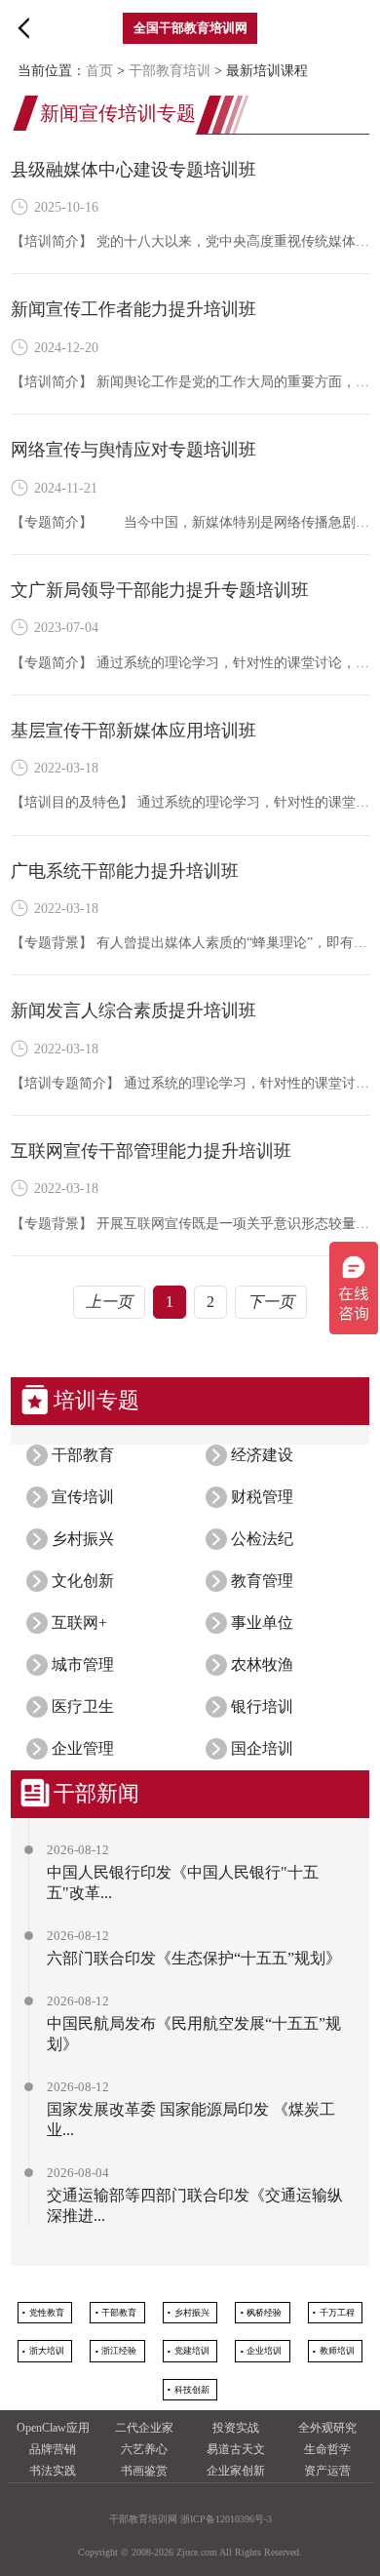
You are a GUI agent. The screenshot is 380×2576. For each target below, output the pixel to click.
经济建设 (262, 1455)
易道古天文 (236, 2449)
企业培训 (264, 2351)
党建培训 (192, 2351)
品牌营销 (53, 2449)
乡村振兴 (83, 1539)
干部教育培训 (170, 71)
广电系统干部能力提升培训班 (125, 871)
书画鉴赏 (144, 2471)
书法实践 (53, 2471)
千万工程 (337, 2313)
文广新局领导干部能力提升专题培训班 (160, 590)
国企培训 (262, 1748)
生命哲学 (327, 2449)
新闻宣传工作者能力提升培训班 (133, 309)
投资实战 (236, 2428)
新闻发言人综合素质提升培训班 (133, 1011)
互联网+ (79, 1623)
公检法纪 (262, 1539)
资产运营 (327, 2471)
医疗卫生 (83, 1706)
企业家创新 (236, 2471)
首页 (99, 71)
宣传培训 (83, 1497)
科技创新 (192, 2390)
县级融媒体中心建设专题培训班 (133, 170)
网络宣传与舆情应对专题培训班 (133, 450)
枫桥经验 (264, 2313)
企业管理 (83, 1748)
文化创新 (83, 1581)
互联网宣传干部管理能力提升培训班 (151, 1151)
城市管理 (83, 1664)
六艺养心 (144, 2449)
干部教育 (83, 1455)
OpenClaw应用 (53, 2428)
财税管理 (262, 1497)
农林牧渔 (262, 1664)
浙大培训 (47, 2351)
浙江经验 (119, 2351)
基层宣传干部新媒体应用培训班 (133, 731)
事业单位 (262, 1623)
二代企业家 (144, 2428)
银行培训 (262, 1706)
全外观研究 (327, 2428)
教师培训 (337, 2351)
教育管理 (262, 1581)
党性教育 (47, 2313)
